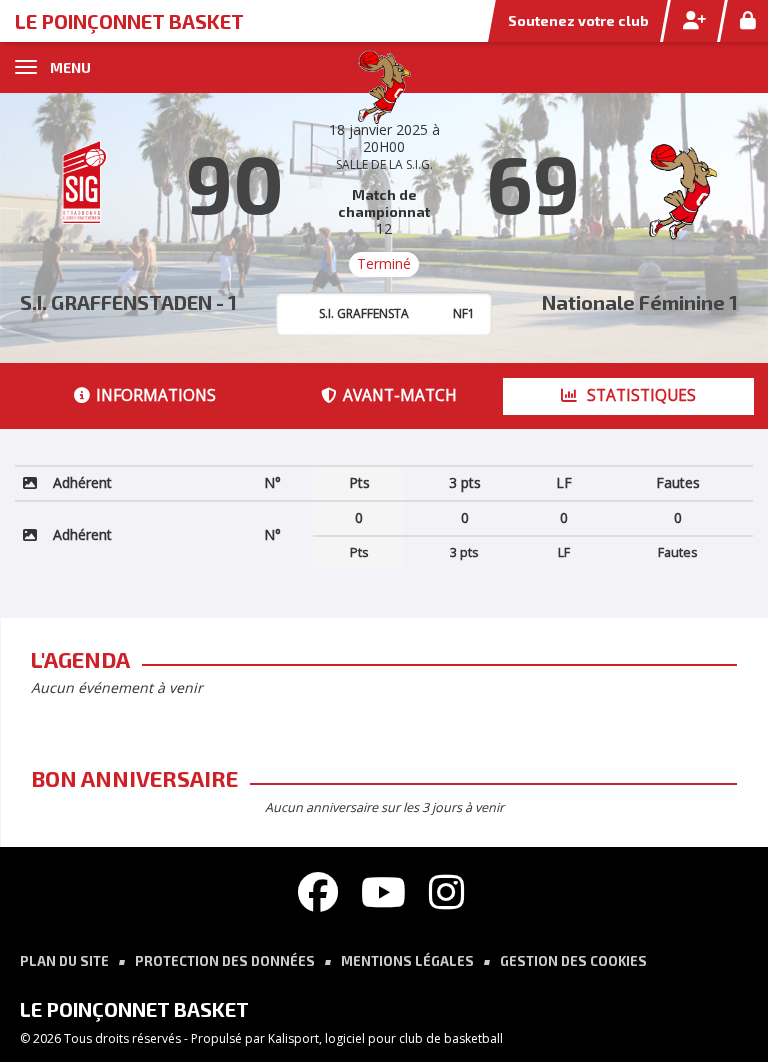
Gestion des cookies (573, 961)
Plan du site (64, 961)
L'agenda (80, 659)
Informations (156, 395)
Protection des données (225, 961)
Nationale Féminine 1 (640, 302)
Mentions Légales (407, 961)
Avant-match (400, 395)
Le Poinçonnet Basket (129, 21)
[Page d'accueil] (384, 85)
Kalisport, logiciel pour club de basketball (385, 1038)
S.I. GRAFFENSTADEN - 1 (128, 302)
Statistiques (639, 395)
